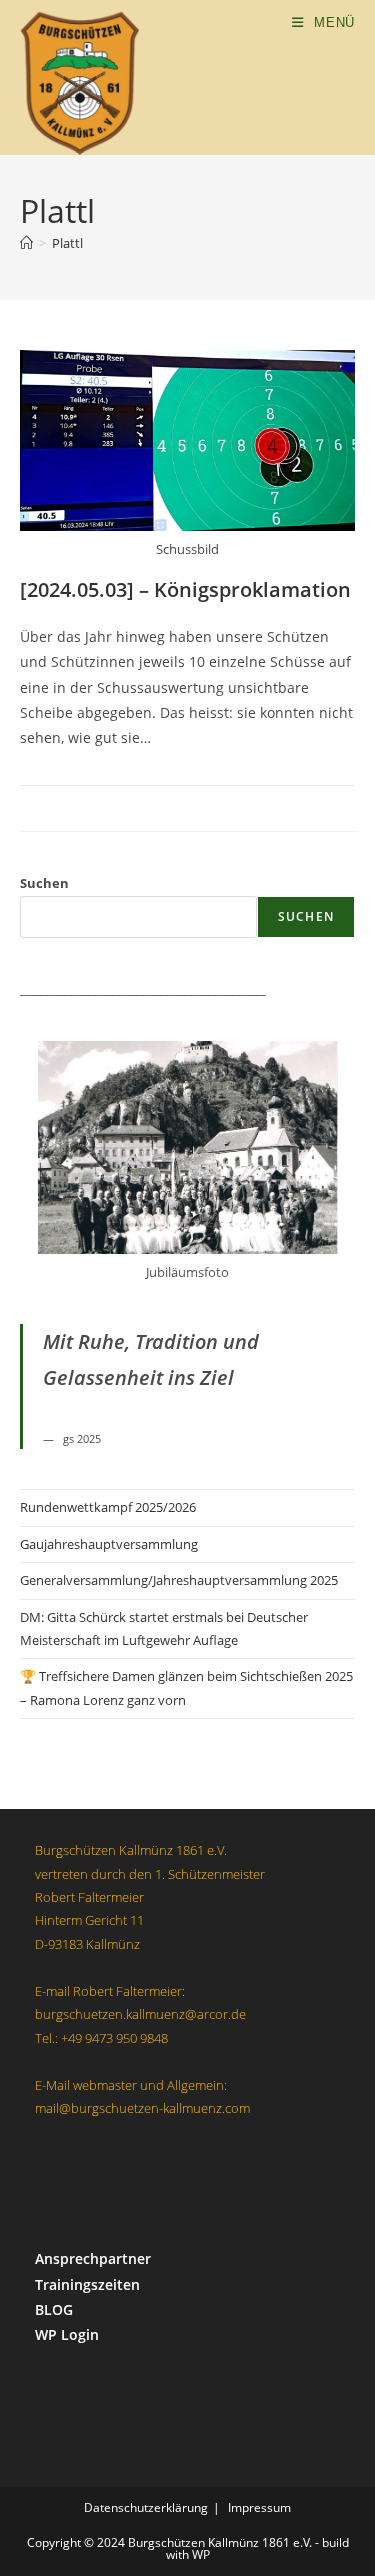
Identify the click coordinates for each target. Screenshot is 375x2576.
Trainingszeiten (87, 2284)
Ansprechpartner (93, 2258)
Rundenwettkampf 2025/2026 (108, 1507)
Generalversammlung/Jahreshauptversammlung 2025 (179, 1580)
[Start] (26, 243)
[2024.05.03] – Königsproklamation (185, 589)
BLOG (54, 2309)
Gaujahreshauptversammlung (109, 1544)
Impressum (259, 2507)
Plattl (67, 243)
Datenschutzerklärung (146, 2507)
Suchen (44, 883)
